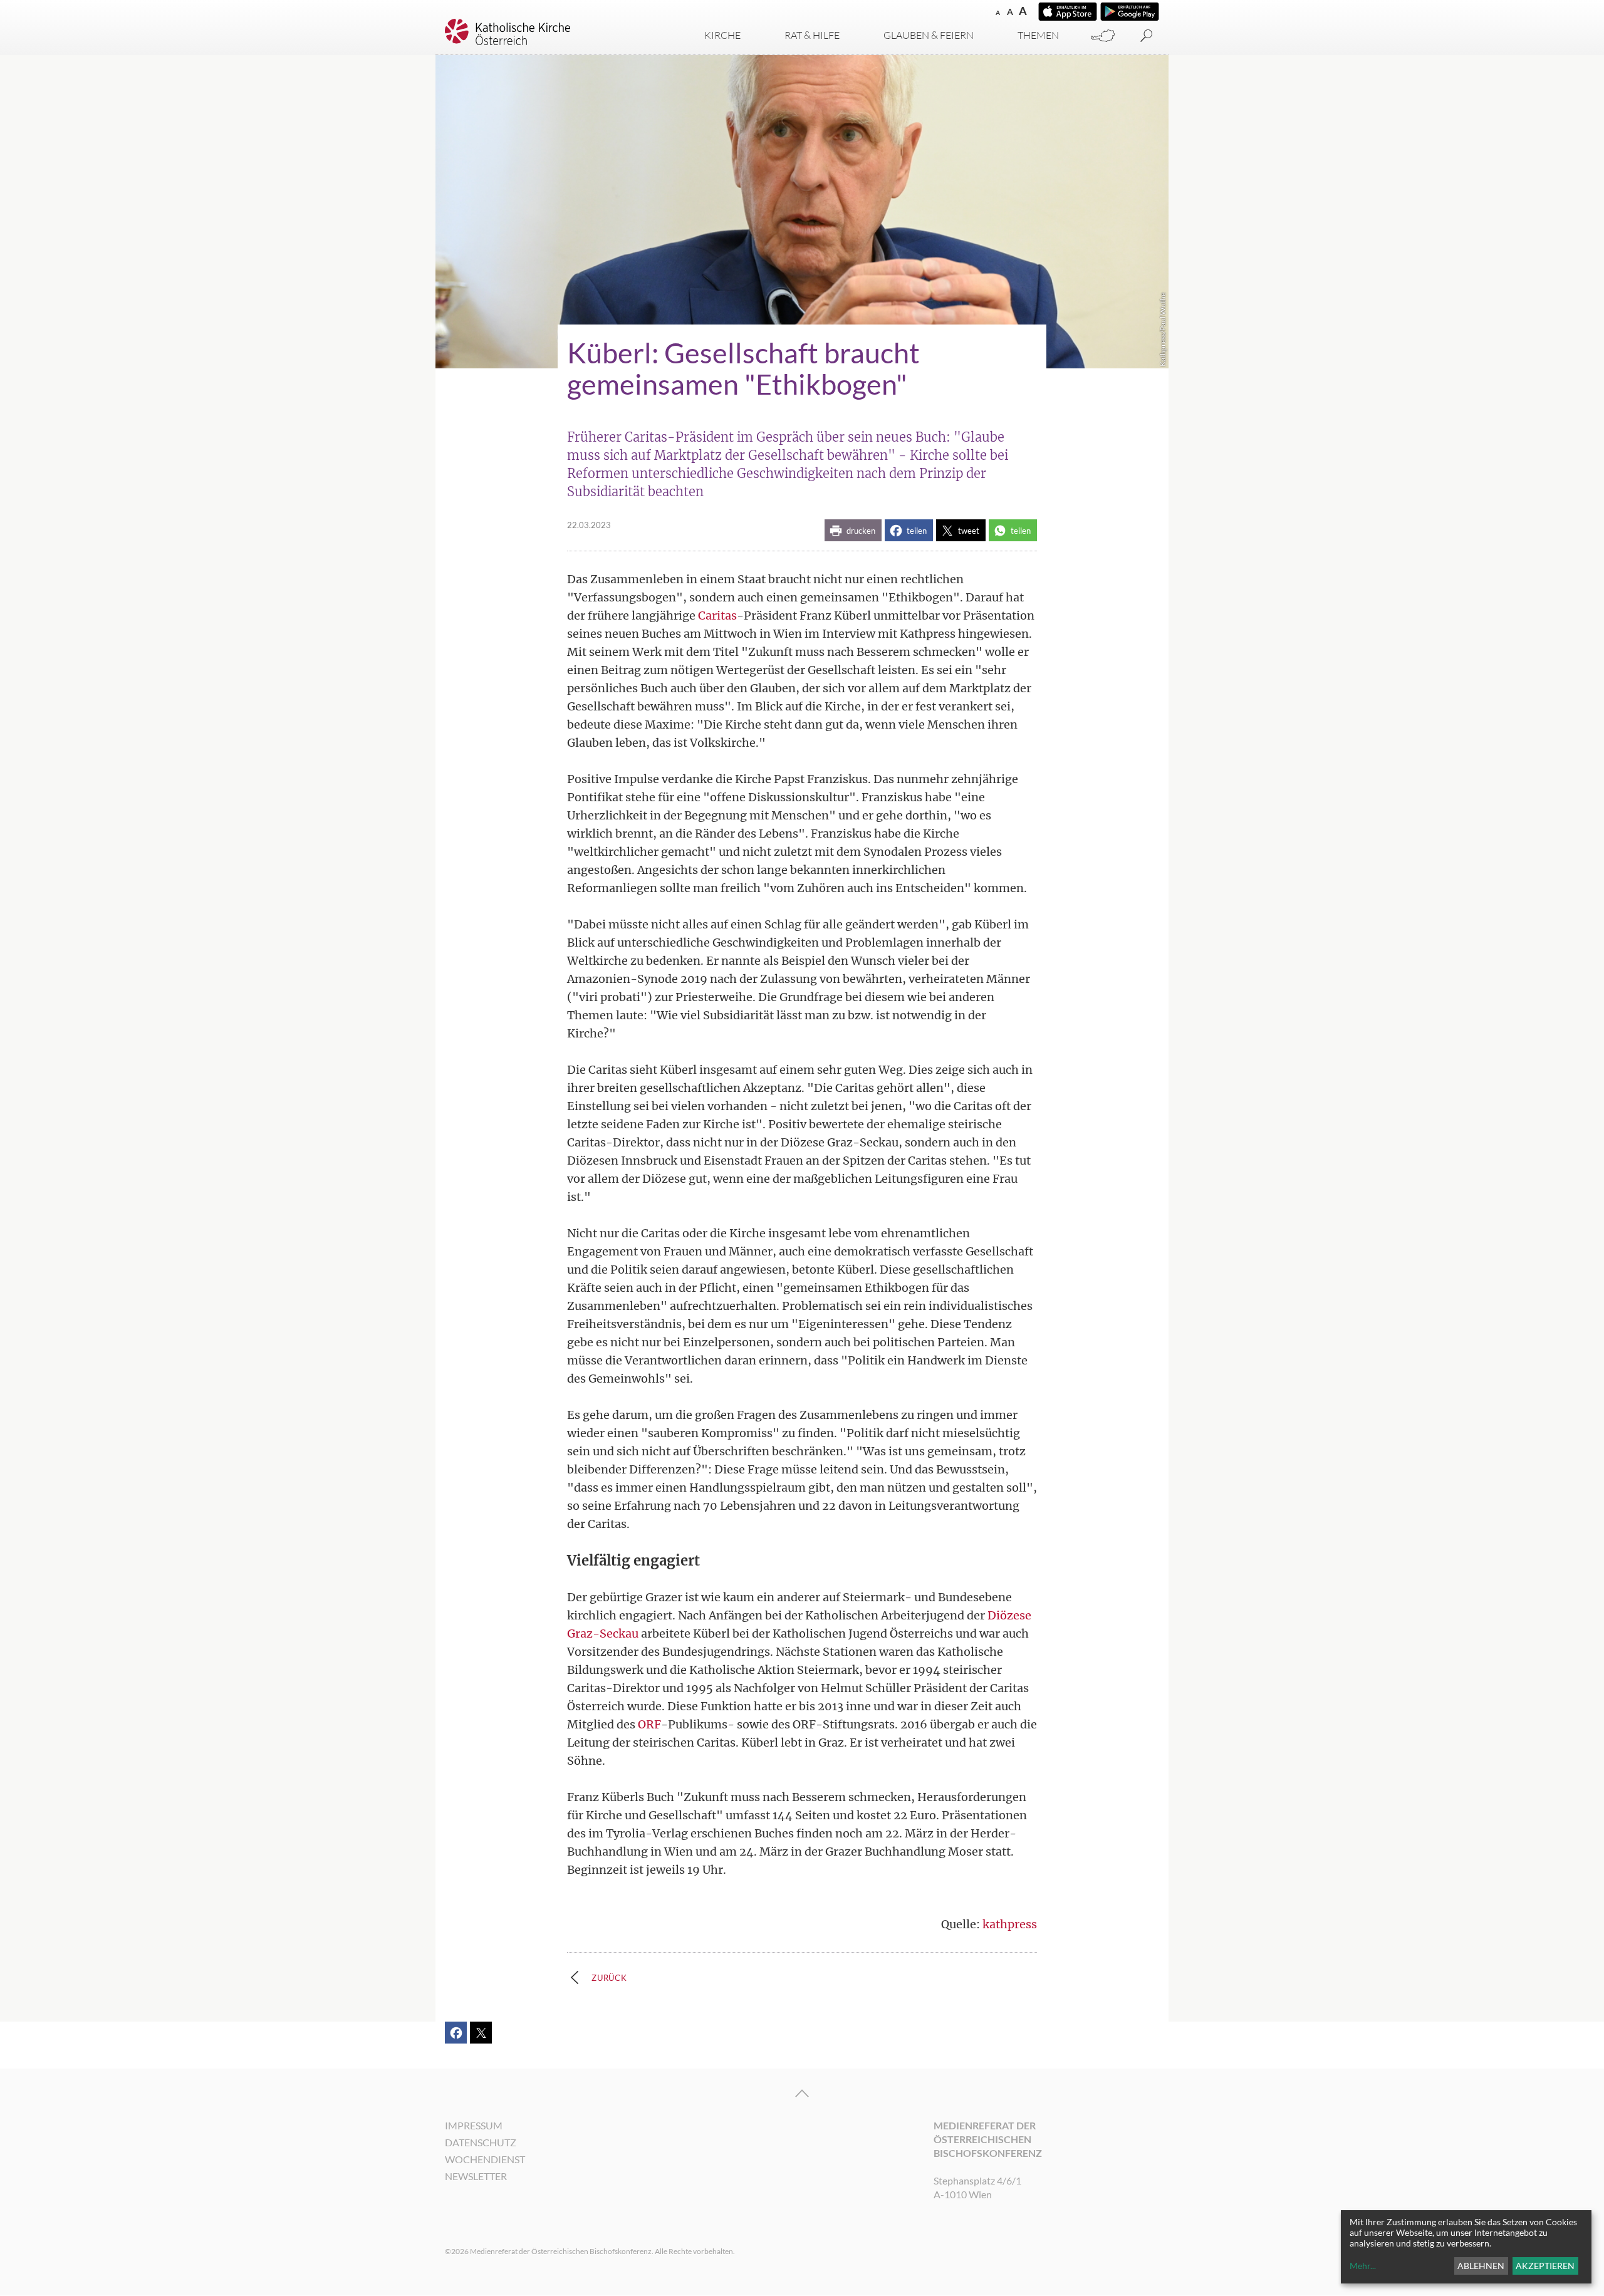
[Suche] (1147, 36)
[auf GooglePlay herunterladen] (1130, 12)
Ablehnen (1481, 2266)
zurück (609, 1978)
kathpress (1010, 1924)
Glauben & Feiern (929, 35)
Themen (1038, 35)
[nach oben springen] (802, 2094)
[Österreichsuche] (1103, 36)
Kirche (722, 35)
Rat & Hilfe (812, 35)
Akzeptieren (1545, 2266)
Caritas (717, 616)
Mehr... (1363, 2266)
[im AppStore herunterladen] (1068, 12)
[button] (853, 530)
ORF (649, 1724)
